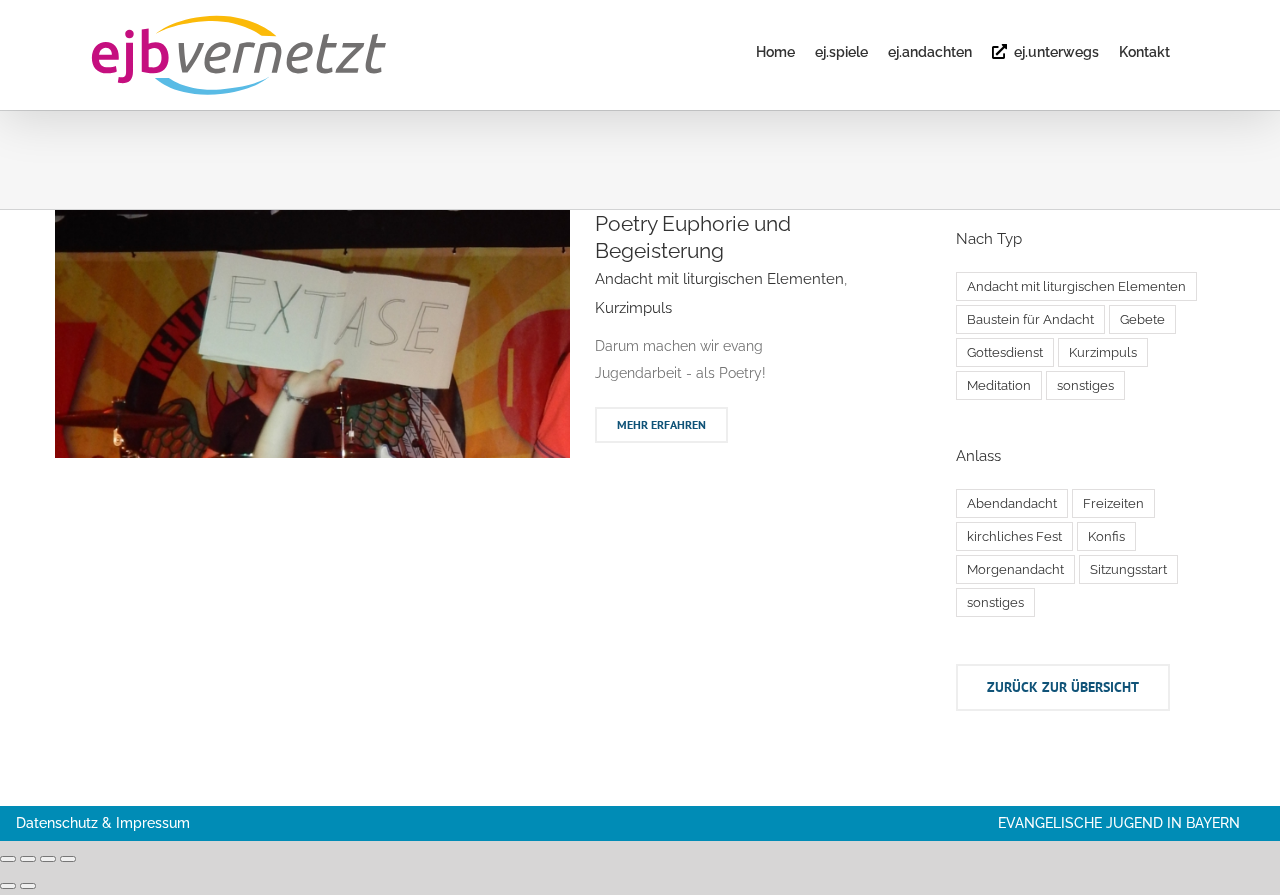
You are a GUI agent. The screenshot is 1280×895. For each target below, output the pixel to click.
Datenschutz (57, 823)
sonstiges (1085, 385)
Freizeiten (1113, 503)
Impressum (153, 823)
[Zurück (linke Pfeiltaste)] (8, 886)
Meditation (999, 385)
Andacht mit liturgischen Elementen (719, 279)
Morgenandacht (1015, 569)
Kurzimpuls (633, 308)
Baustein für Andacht (1030, 319)
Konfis (1106, 536)
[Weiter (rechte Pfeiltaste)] (28, 886)
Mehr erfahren (661, 424)
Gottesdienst (1005, 352)
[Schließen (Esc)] (68, 859)
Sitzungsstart (1128, 569)
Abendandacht (1012, 503)
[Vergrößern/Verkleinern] (8, 859)
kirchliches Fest (1014, 536)
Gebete (1142, 319)
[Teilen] (48, 859)
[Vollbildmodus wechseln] (28, 859)
